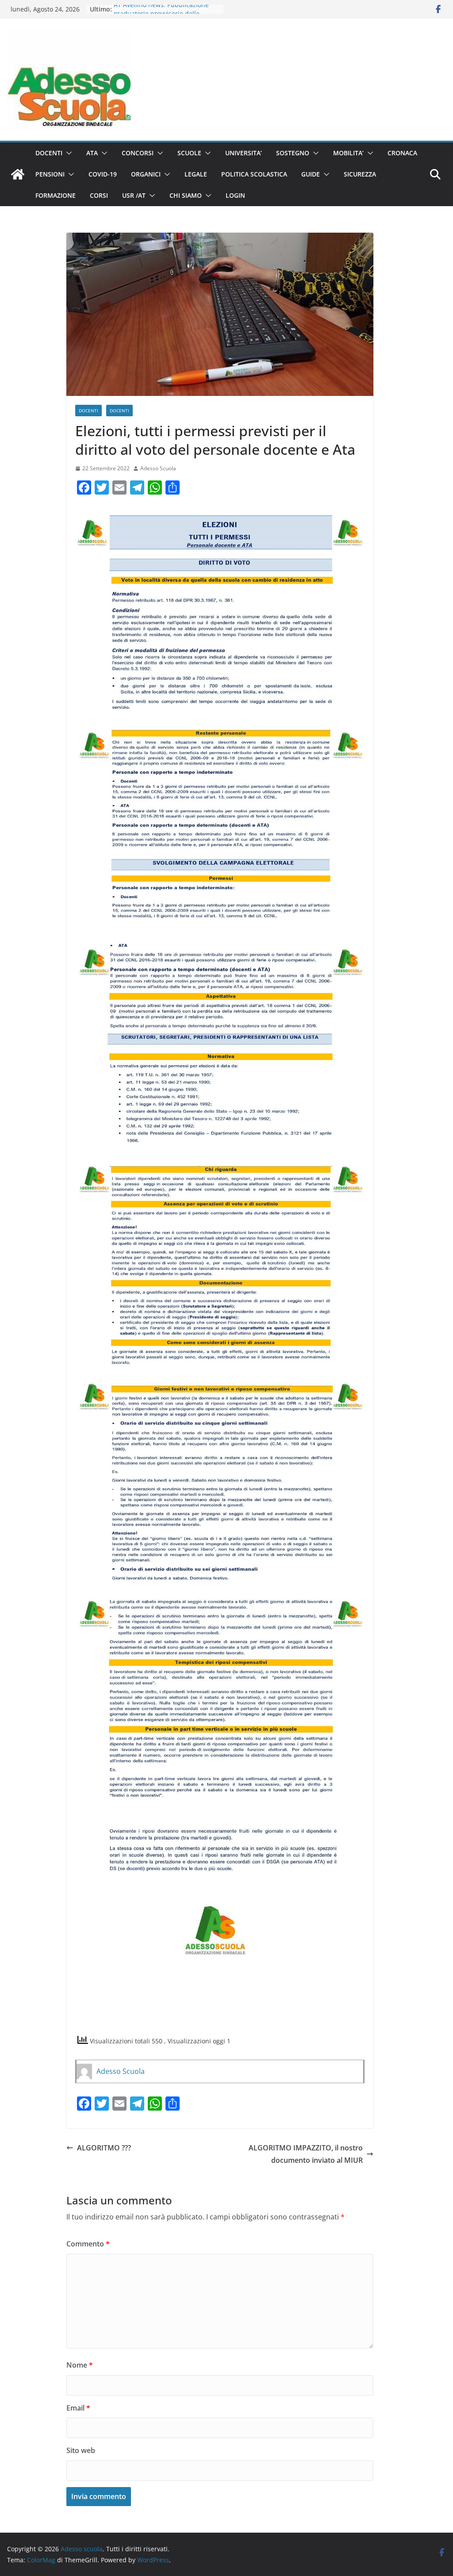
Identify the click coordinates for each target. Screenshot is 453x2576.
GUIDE (311, 174)
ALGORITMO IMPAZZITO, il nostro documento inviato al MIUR (306, 2154)
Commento (88, 2244)
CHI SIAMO (186, 195)
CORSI (99, 195)
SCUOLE (189, 153)
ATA (92, 153)
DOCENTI (49, 153)
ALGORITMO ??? (104, 2148)
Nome (80, 2365)
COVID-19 (103, 174)
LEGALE (196, 174)
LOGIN (235, 195)
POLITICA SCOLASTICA (254, 174)
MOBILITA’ (348, 153)
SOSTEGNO (293, 153)
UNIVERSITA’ (244, 153)
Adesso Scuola (158, 468)
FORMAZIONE (56, 195)
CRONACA (402, 153)
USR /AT (134, 195)
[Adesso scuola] (18, 174)
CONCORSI (138, 153)
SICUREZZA (360, 174)
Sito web (81, 2450)
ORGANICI (146, 174)
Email (78, 2408)
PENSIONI (50, 174)
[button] (67, 153)
